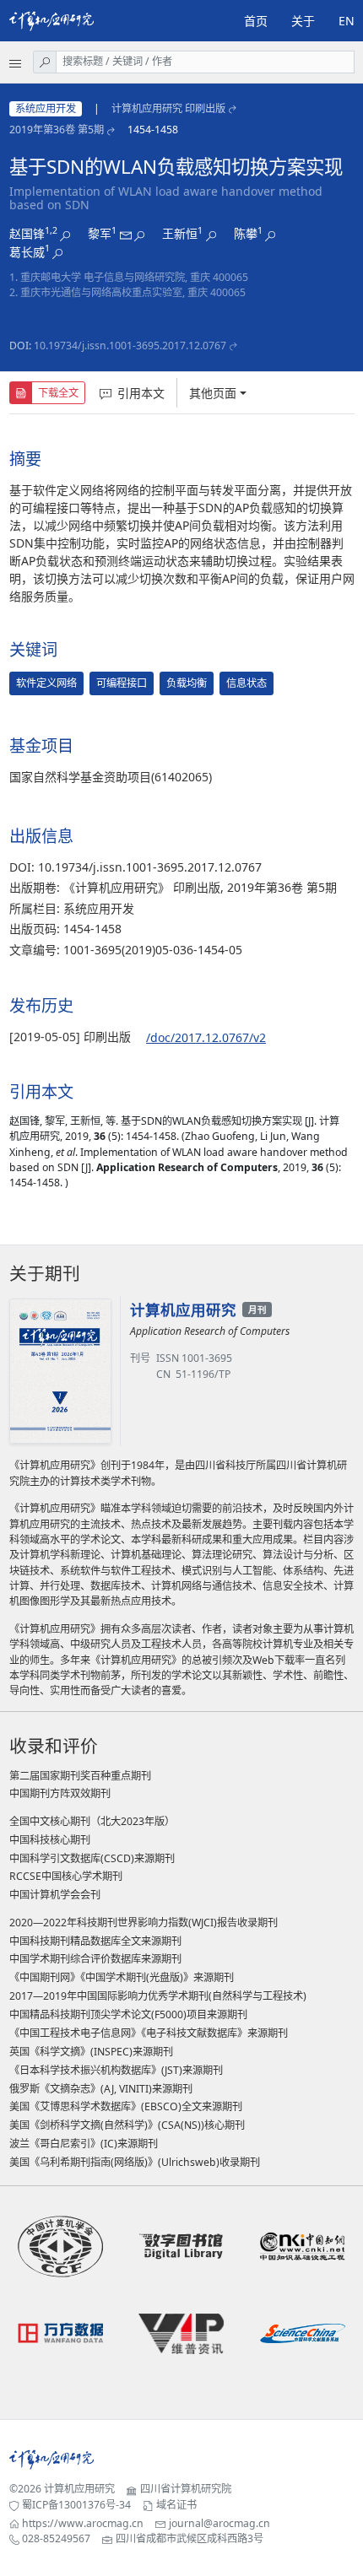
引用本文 (141, 393)
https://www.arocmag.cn (83, 2523)
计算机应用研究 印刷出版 (168, 108)
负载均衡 (187, 683)
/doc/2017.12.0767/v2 (206, 1037)
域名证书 (176, 2505)
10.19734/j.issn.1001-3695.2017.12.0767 (130, 346)
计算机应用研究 (79, 2489)
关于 (303, 21)
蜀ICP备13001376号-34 (76, 2505)
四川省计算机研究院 (186, 2489)
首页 (256, 21)
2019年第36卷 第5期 (57, 130)
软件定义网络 (46, 683)
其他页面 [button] (213, 393)
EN (347, 21)
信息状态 (247, 683)
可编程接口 (122, 683)
